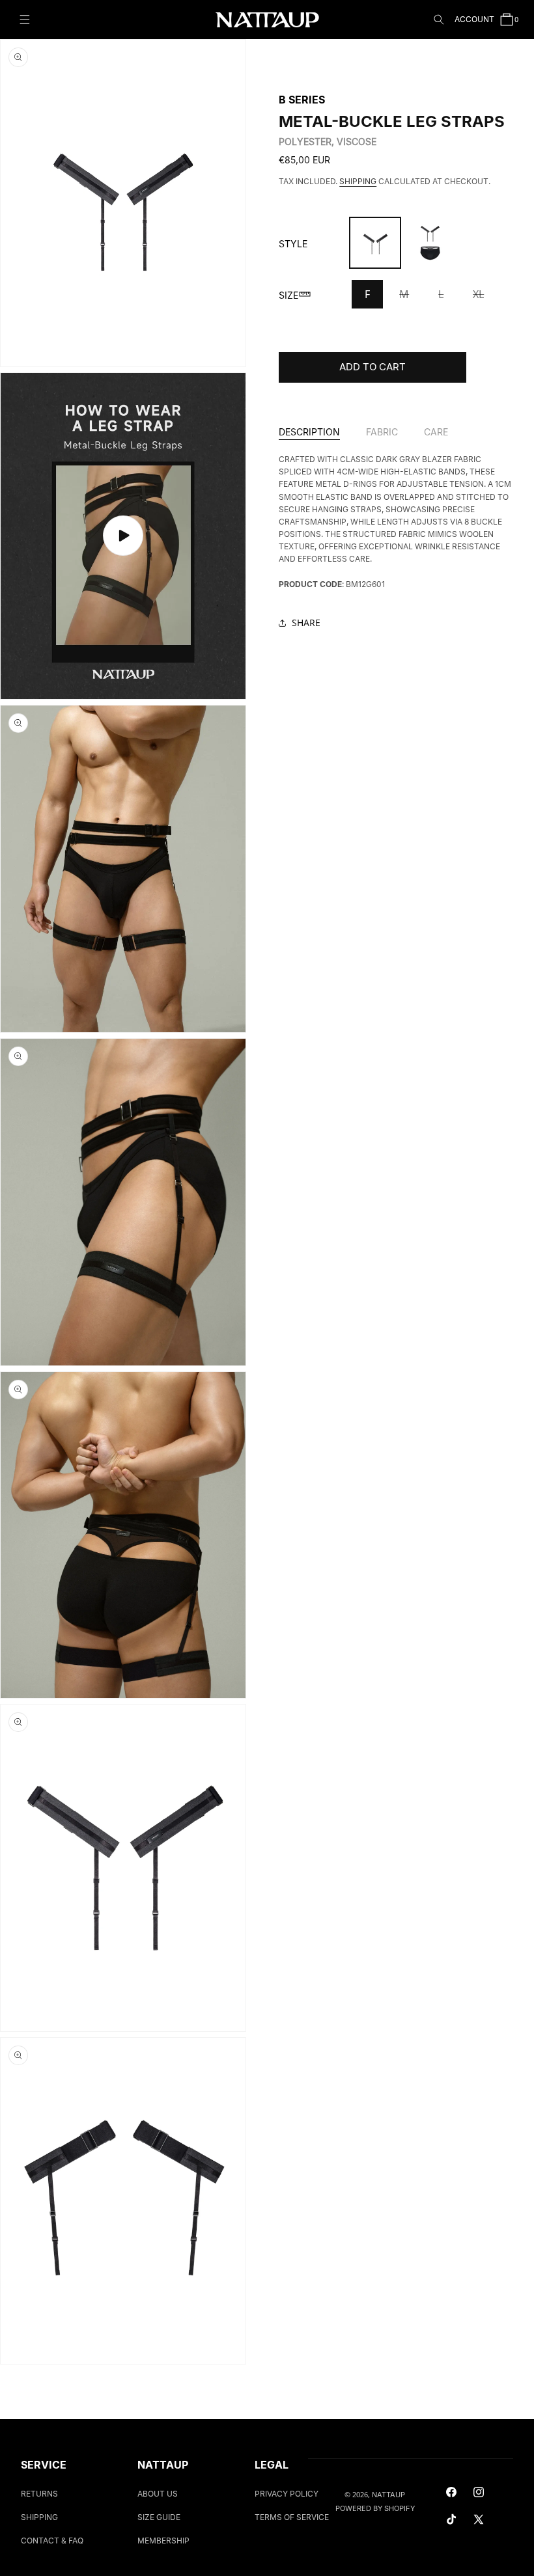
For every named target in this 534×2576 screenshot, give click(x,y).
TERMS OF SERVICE (292, 2517)
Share (306, 623)
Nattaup (388, 2495)
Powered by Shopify (375, 2508)
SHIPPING (39, 2517)
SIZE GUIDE (159, 2517)
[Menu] (25, 20)
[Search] (439, 20)
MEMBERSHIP (163, 2541)
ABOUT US (158, 2494)
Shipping (358, 181)
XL (485, 298)
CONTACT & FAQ (52, 2541)
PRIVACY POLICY (287, 2494)
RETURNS (39, 2494)
